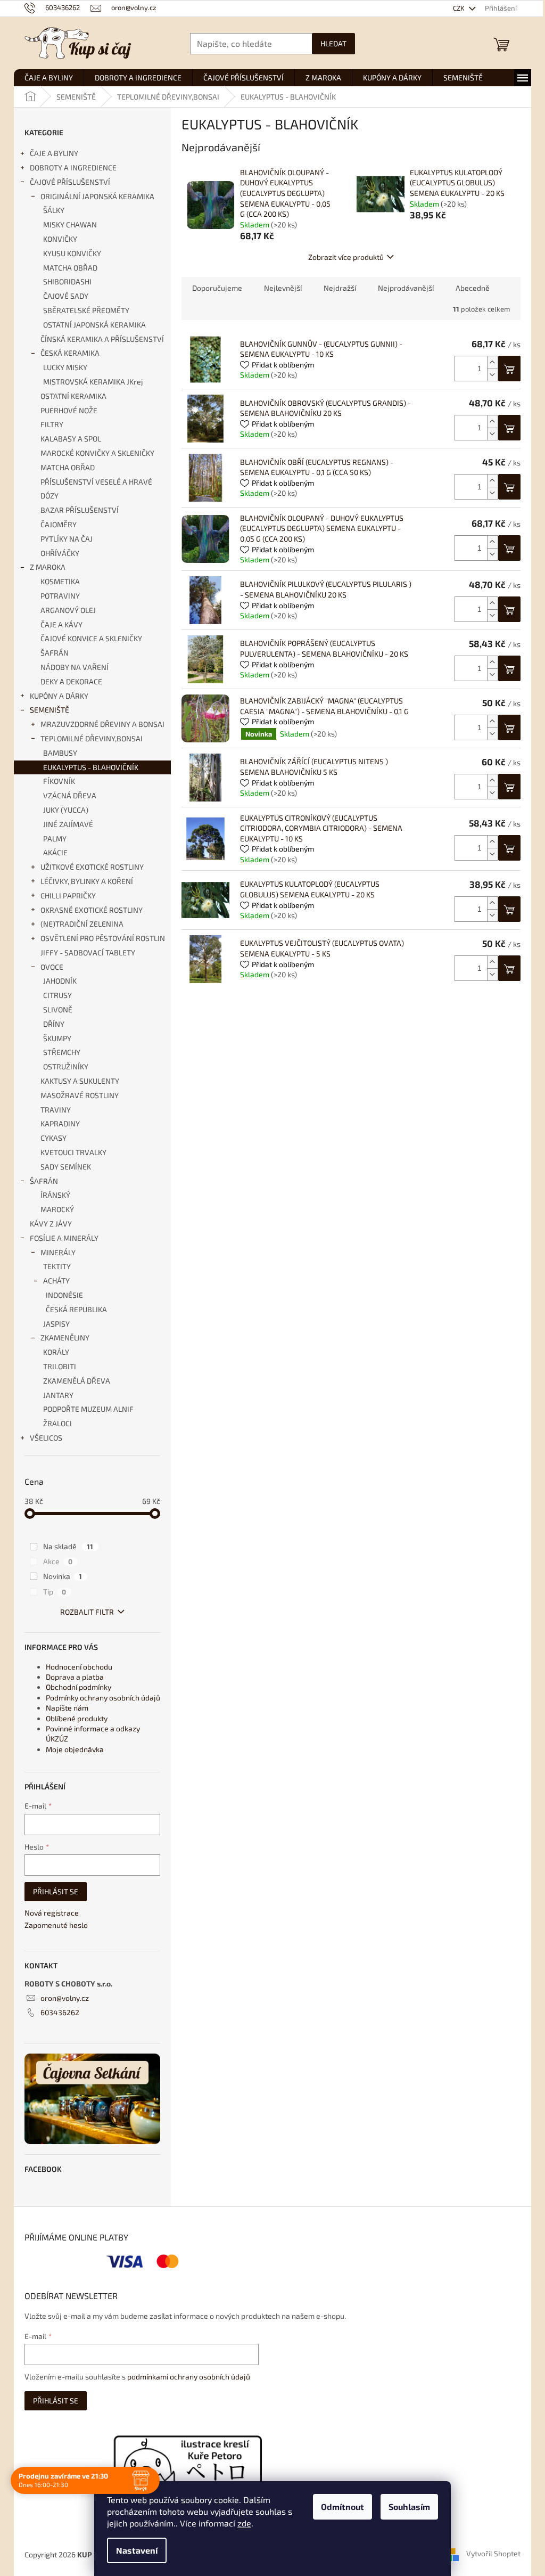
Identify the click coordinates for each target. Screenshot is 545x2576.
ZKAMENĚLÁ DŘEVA (77, 1381)
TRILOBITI (60, 1366)
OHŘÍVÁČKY (60, 553)
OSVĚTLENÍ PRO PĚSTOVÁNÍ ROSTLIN (103, 938)
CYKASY (53, 1138)
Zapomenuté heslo (56, 1925)
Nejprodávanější (406, 288)
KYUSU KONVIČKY (72, 253)
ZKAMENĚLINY (65, 1338)
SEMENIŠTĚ (49, 710)
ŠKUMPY (57, 1038)
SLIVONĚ (58, 1009)
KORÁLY (56, 1352)
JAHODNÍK (60, 981)
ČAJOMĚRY (59, 524)
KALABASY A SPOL (71, 439)
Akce (58, 1561)
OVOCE (52, 967)
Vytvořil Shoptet (493, 2553)
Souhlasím (409, 2507)
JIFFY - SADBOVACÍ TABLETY (88, 952)
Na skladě (68, 1546)
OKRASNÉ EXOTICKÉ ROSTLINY (92, 910)
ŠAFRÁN (55, 653)
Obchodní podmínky (79, 1687)
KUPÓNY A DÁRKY (59, 696)
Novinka (63, 1576)
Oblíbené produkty (77, 1718)
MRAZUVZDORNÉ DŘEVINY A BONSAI (102, 724)
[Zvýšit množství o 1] (492, 362)
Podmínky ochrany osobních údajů (103, 1698)
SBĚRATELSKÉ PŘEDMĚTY (86, 310)
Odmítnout (342, 2507)
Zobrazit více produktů (346, 257)
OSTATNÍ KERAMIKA (73, 396)
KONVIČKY (60, 239)
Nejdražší (340, 288)
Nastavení (137, 2550)
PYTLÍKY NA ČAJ (67, 539)
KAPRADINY (60, 1123)
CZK (460, 8)
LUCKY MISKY (65, 367)
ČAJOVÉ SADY (66, 296)
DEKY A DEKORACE (71, 681)
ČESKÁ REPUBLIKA (76, 1309)
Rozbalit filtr (87, 1612)
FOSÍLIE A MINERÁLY (64, 1238)
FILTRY (52, 424)
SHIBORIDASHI (67, 281)
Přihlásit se (56, 1891)
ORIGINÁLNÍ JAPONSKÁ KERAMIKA (97, 196)
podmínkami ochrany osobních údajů (189, 2377)
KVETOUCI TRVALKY (73, 1152)
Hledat (333, 43)
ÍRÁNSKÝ (55, 1195)
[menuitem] (49, 78)
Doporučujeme (217, 288)
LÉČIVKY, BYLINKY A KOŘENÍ (87, 881)
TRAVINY (56, 1110)
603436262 (60, 2012)
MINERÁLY (58, 1252)
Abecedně (473, 288)
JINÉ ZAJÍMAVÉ (68, 824)
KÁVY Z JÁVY (51, 1224)
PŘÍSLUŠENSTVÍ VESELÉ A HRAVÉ (96, 482)
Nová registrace (52, 1913)
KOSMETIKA (60, 581)
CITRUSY (57, 995)
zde (244, 2523)
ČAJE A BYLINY (54, 153)
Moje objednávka (75, 1749)
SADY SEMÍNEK (66, 1167)
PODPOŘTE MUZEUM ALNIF (88, 1409)
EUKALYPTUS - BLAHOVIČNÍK (91, 767)
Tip (55, 1592)
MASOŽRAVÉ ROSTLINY (80, 1095)
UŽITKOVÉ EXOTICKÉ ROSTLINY (92, 867)
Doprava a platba (75, 1677)
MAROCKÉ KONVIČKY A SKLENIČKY (97, 453)
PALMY (55, 839)
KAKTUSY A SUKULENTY (80, 1081)
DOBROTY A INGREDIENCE (73, 167)
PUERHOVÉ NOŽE (69, 410)
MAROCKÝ (57, 1209)
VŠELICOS (46, 1438)
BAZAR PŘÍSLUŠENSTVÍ (80, 510)
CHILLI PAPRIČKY (68, 896)
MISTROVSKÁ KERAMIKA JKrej (93, 382)
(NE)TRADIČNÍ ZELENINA (82, 924)
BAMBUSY (60, 753)
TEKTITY (57, 1266)
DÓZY (49, 496)
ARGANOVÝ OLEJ (68, 610)
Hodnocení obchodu (79, 1667)
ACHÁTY (56, 1281)
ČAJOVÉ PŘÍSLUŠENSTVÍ (70, 182)
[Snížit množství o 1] (492, 375)
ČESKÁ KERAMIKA (70, 353)
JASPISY (56, 1324)
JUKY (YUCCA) (66, 810)
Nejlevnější (283, 288)
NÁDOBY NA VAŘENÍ (75, 667)
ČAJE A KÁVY (61, 624)
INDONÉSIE (64, 1295)
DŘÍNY (54, 1024)
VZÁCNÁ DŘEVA (70, 795)
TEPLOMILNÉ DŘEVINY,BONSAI (92, 738)
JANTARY (58, 1395)
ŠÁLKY (54, 210)
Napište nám (67, 1708)
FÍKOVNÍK (59, 781)
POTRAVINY (60, 596)
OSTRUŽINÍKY (66, 1066)
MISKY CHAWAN (70, 224)
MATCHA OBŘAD (70, 268)
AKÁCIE (55, 852)
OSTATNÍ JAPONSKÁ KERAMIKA (94, 325)
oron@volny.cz (65, 1998)
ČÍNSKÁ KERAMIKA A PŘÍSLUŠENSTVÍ (102, 339)
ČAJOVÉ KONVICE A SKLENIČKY (91, 638)
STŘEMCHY (62, 1052)
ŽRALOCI (57, 1423)
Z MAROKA (48, 567)
